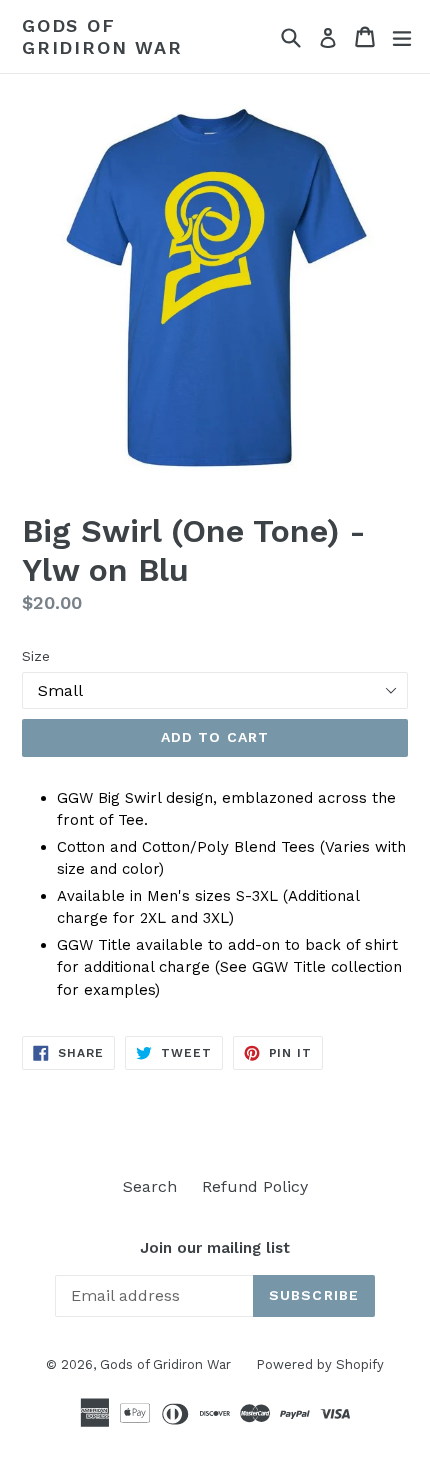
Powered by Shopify (320, 1364)
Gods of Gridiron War (102, 36)
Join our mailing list (215, 1248)
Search (150, 1186)
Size (36, 656)
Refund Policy (255, 1186)
